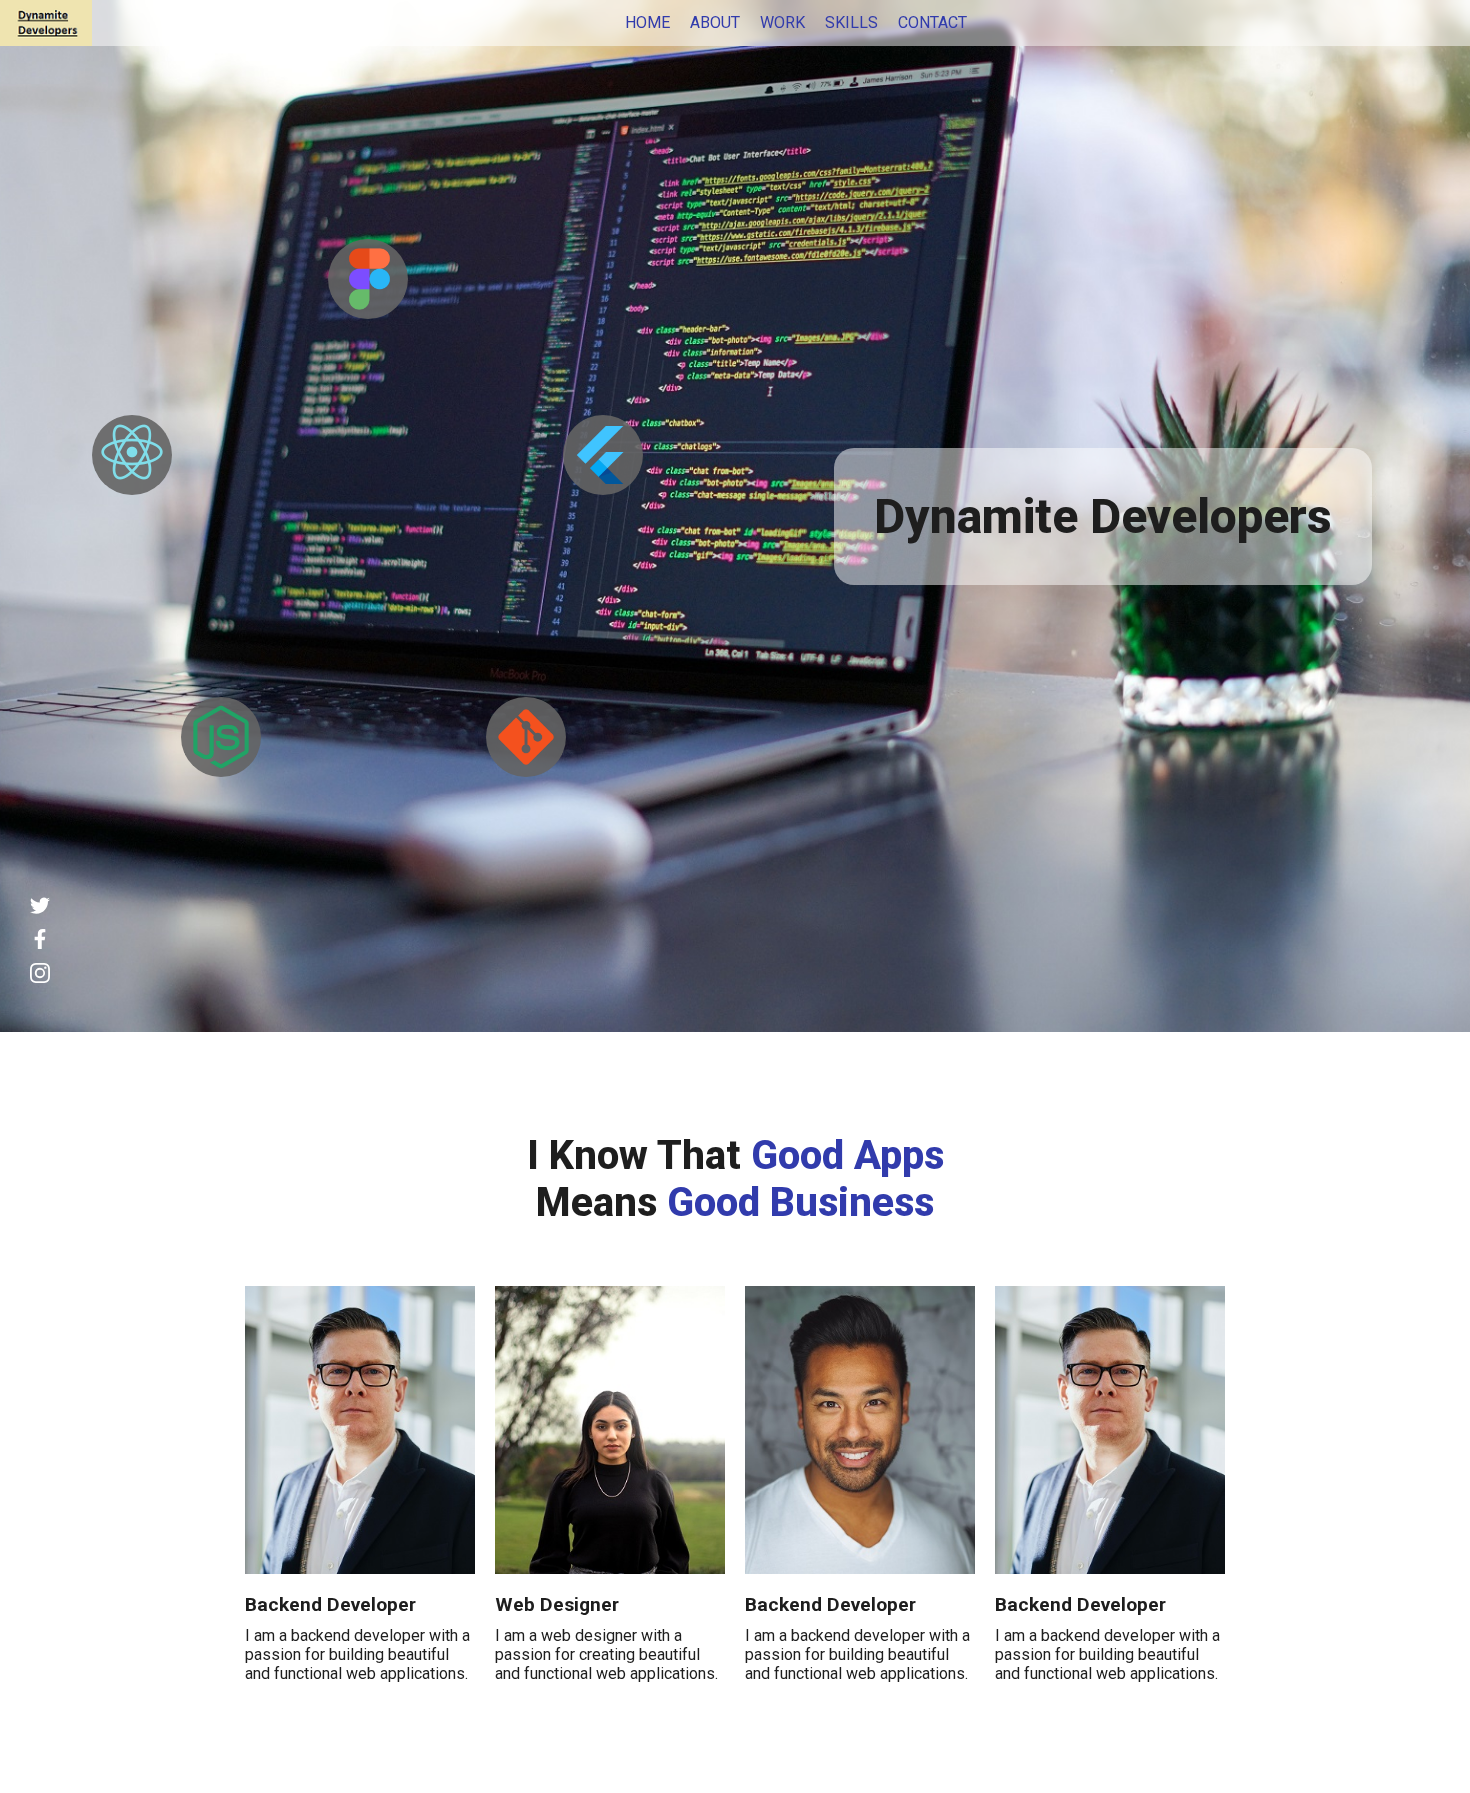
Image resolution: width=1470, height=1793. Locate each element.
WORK (782, 22)
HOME (647, 22)
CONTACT (932, 22)
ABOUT (715, 22)
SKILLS (851, 22)
